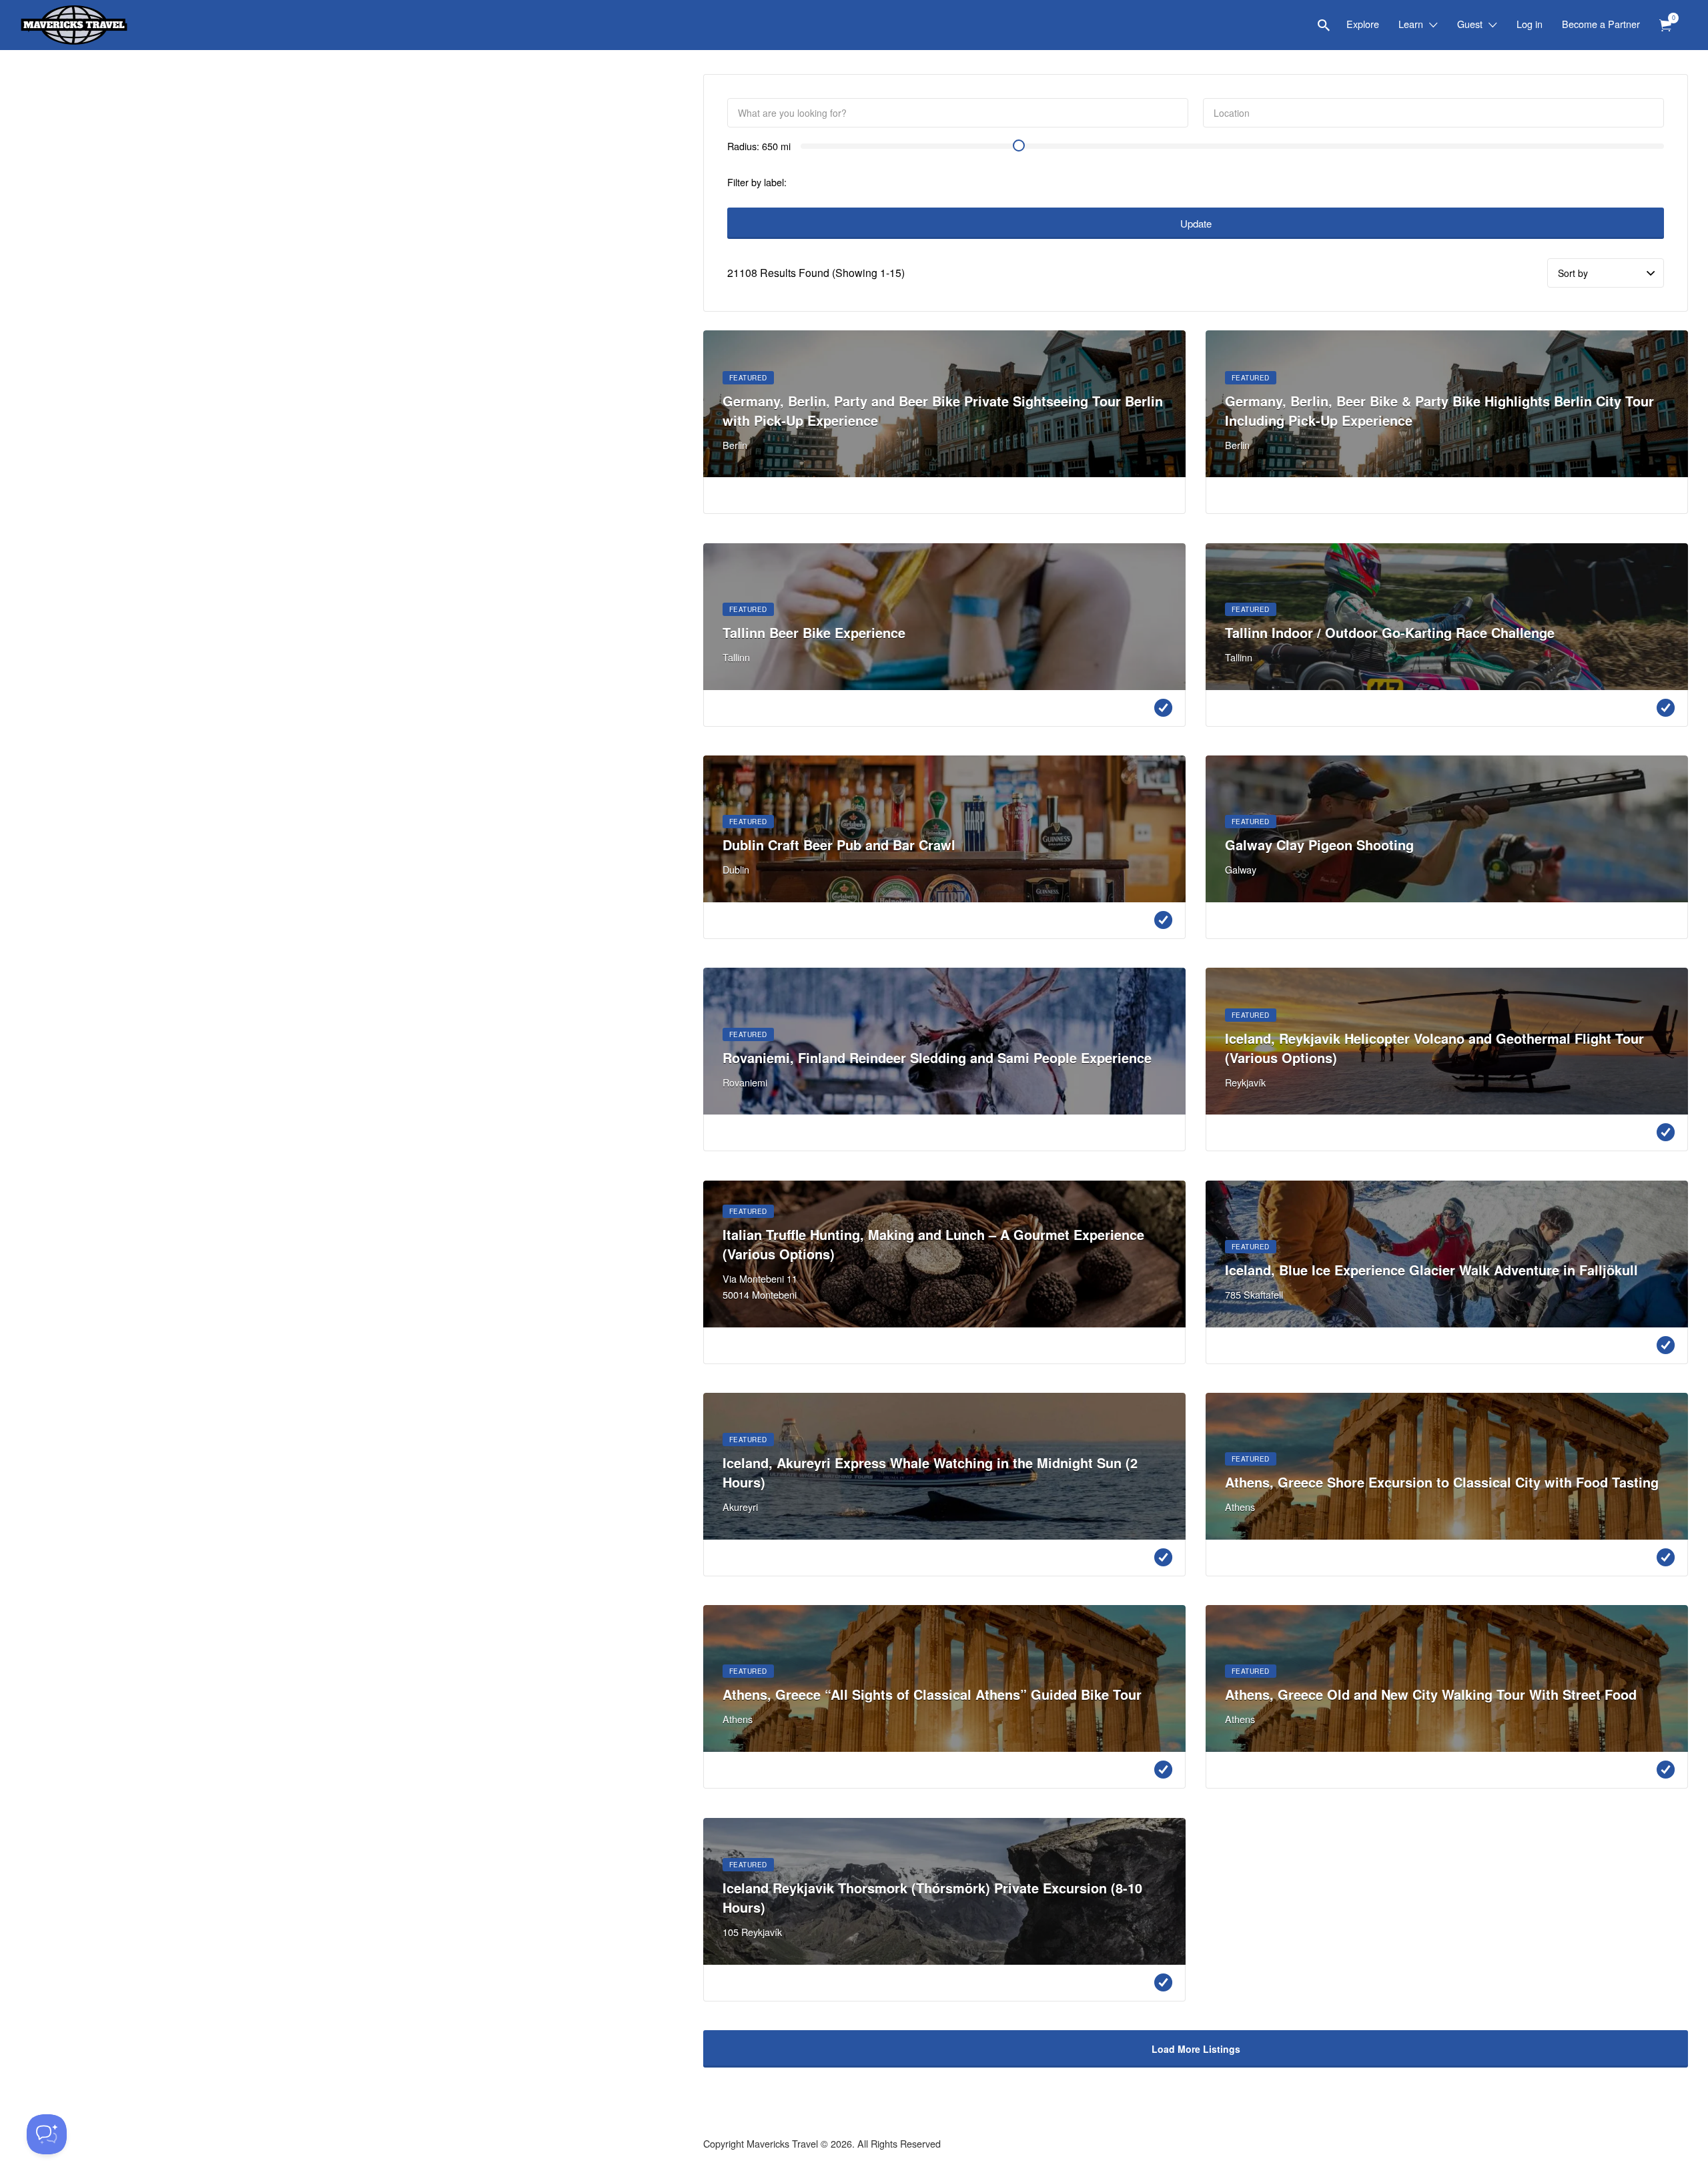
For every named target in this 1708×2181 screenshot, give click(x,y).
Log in (1530, 24)
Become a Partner (1601, 24)
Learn (1411, 24)
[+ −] (342, 1090)
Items (1665, 26)
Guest (1470, 24)
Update (1196, 223)
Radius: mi (759, 146)
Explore (1363, 24)
